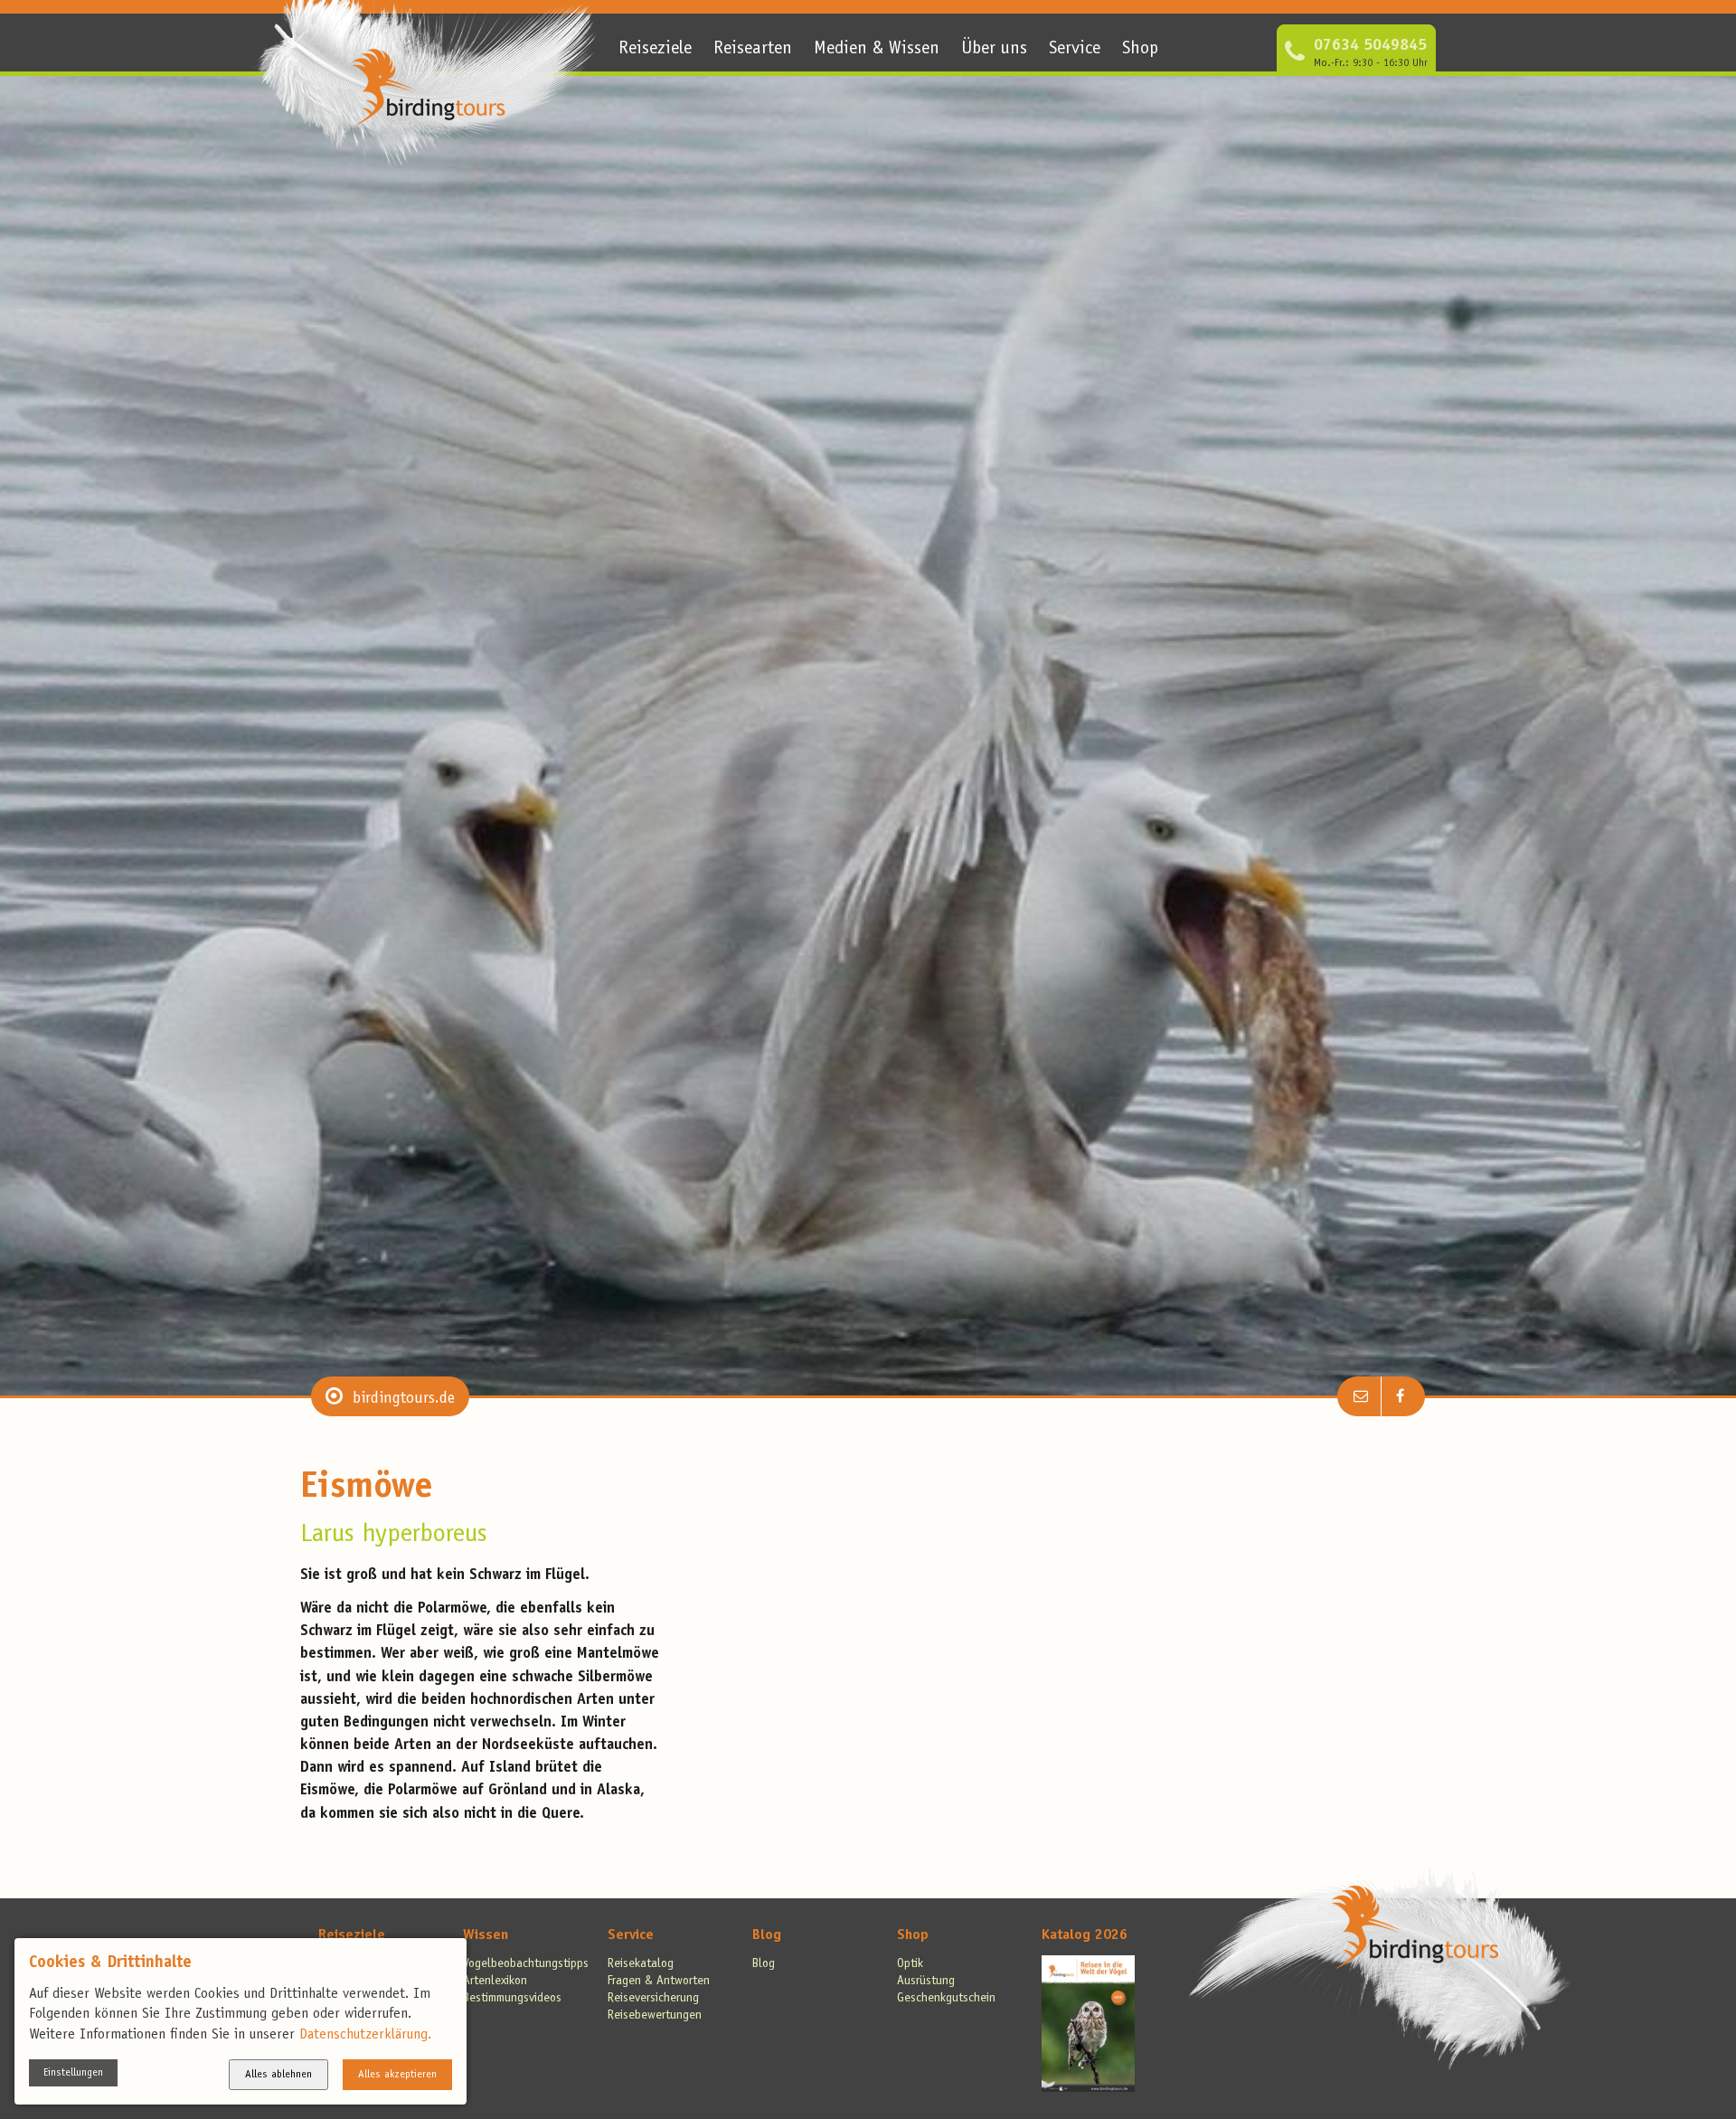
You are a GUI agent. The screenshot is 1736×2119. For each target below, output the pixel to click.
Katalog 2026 (1085, 1935)
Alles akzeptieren (397, 2075)
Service (1075, 50)
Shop (1140, 50)
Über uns (994, 50)
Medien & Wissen (877, 50)
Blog (767, 1935)
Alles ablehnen (278, 2075)
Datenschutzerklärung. (365, 2035)
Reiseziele (655, 50)
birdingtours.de (404, 1399)
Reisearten (753, 50)
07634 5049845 (1370, 46)
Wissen (486, 1935)
